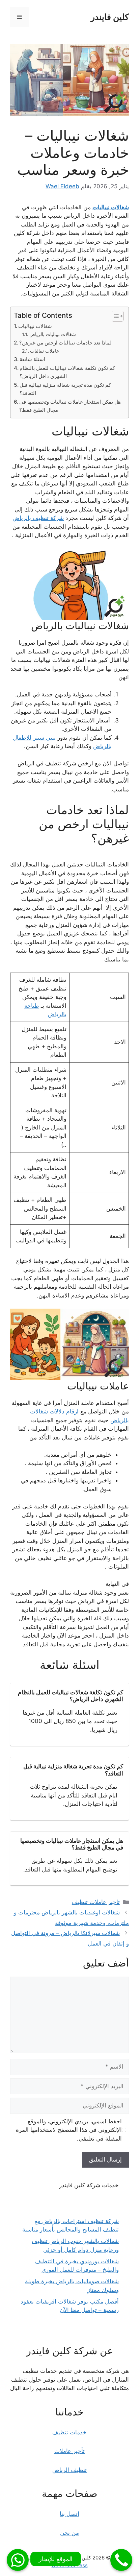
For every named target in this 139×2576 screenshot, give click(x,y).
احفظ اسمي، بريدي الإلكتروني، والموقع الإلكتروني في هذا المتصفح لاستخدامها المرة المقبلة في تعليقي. (69, 2130)
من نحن (69, 2533)
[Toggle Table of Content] (114, 316)
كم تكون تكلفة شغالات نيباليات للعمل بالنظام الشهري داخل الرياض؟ (67, 372)
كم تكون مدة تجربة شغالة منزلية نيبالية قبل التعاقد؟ (65, 389)
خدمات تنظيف (69, 2432)
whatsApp (18, 2560)
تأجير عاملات (69, 2451)
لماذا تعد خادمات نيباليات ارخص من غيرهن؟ (65, 343)
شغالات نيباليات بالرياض (53, 334)
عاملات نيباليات (45, 351)
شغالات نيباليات (111, 207)
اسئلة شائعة (32, 359)
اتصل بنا (69, 2514)
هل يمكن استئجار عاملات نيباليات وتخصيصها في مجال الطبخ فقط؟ (70, 406)
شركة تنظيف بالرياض (38, 518)
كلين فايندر (110, 17)
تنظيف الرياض (69, 2470)
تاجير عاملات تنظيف (96, 1902)
